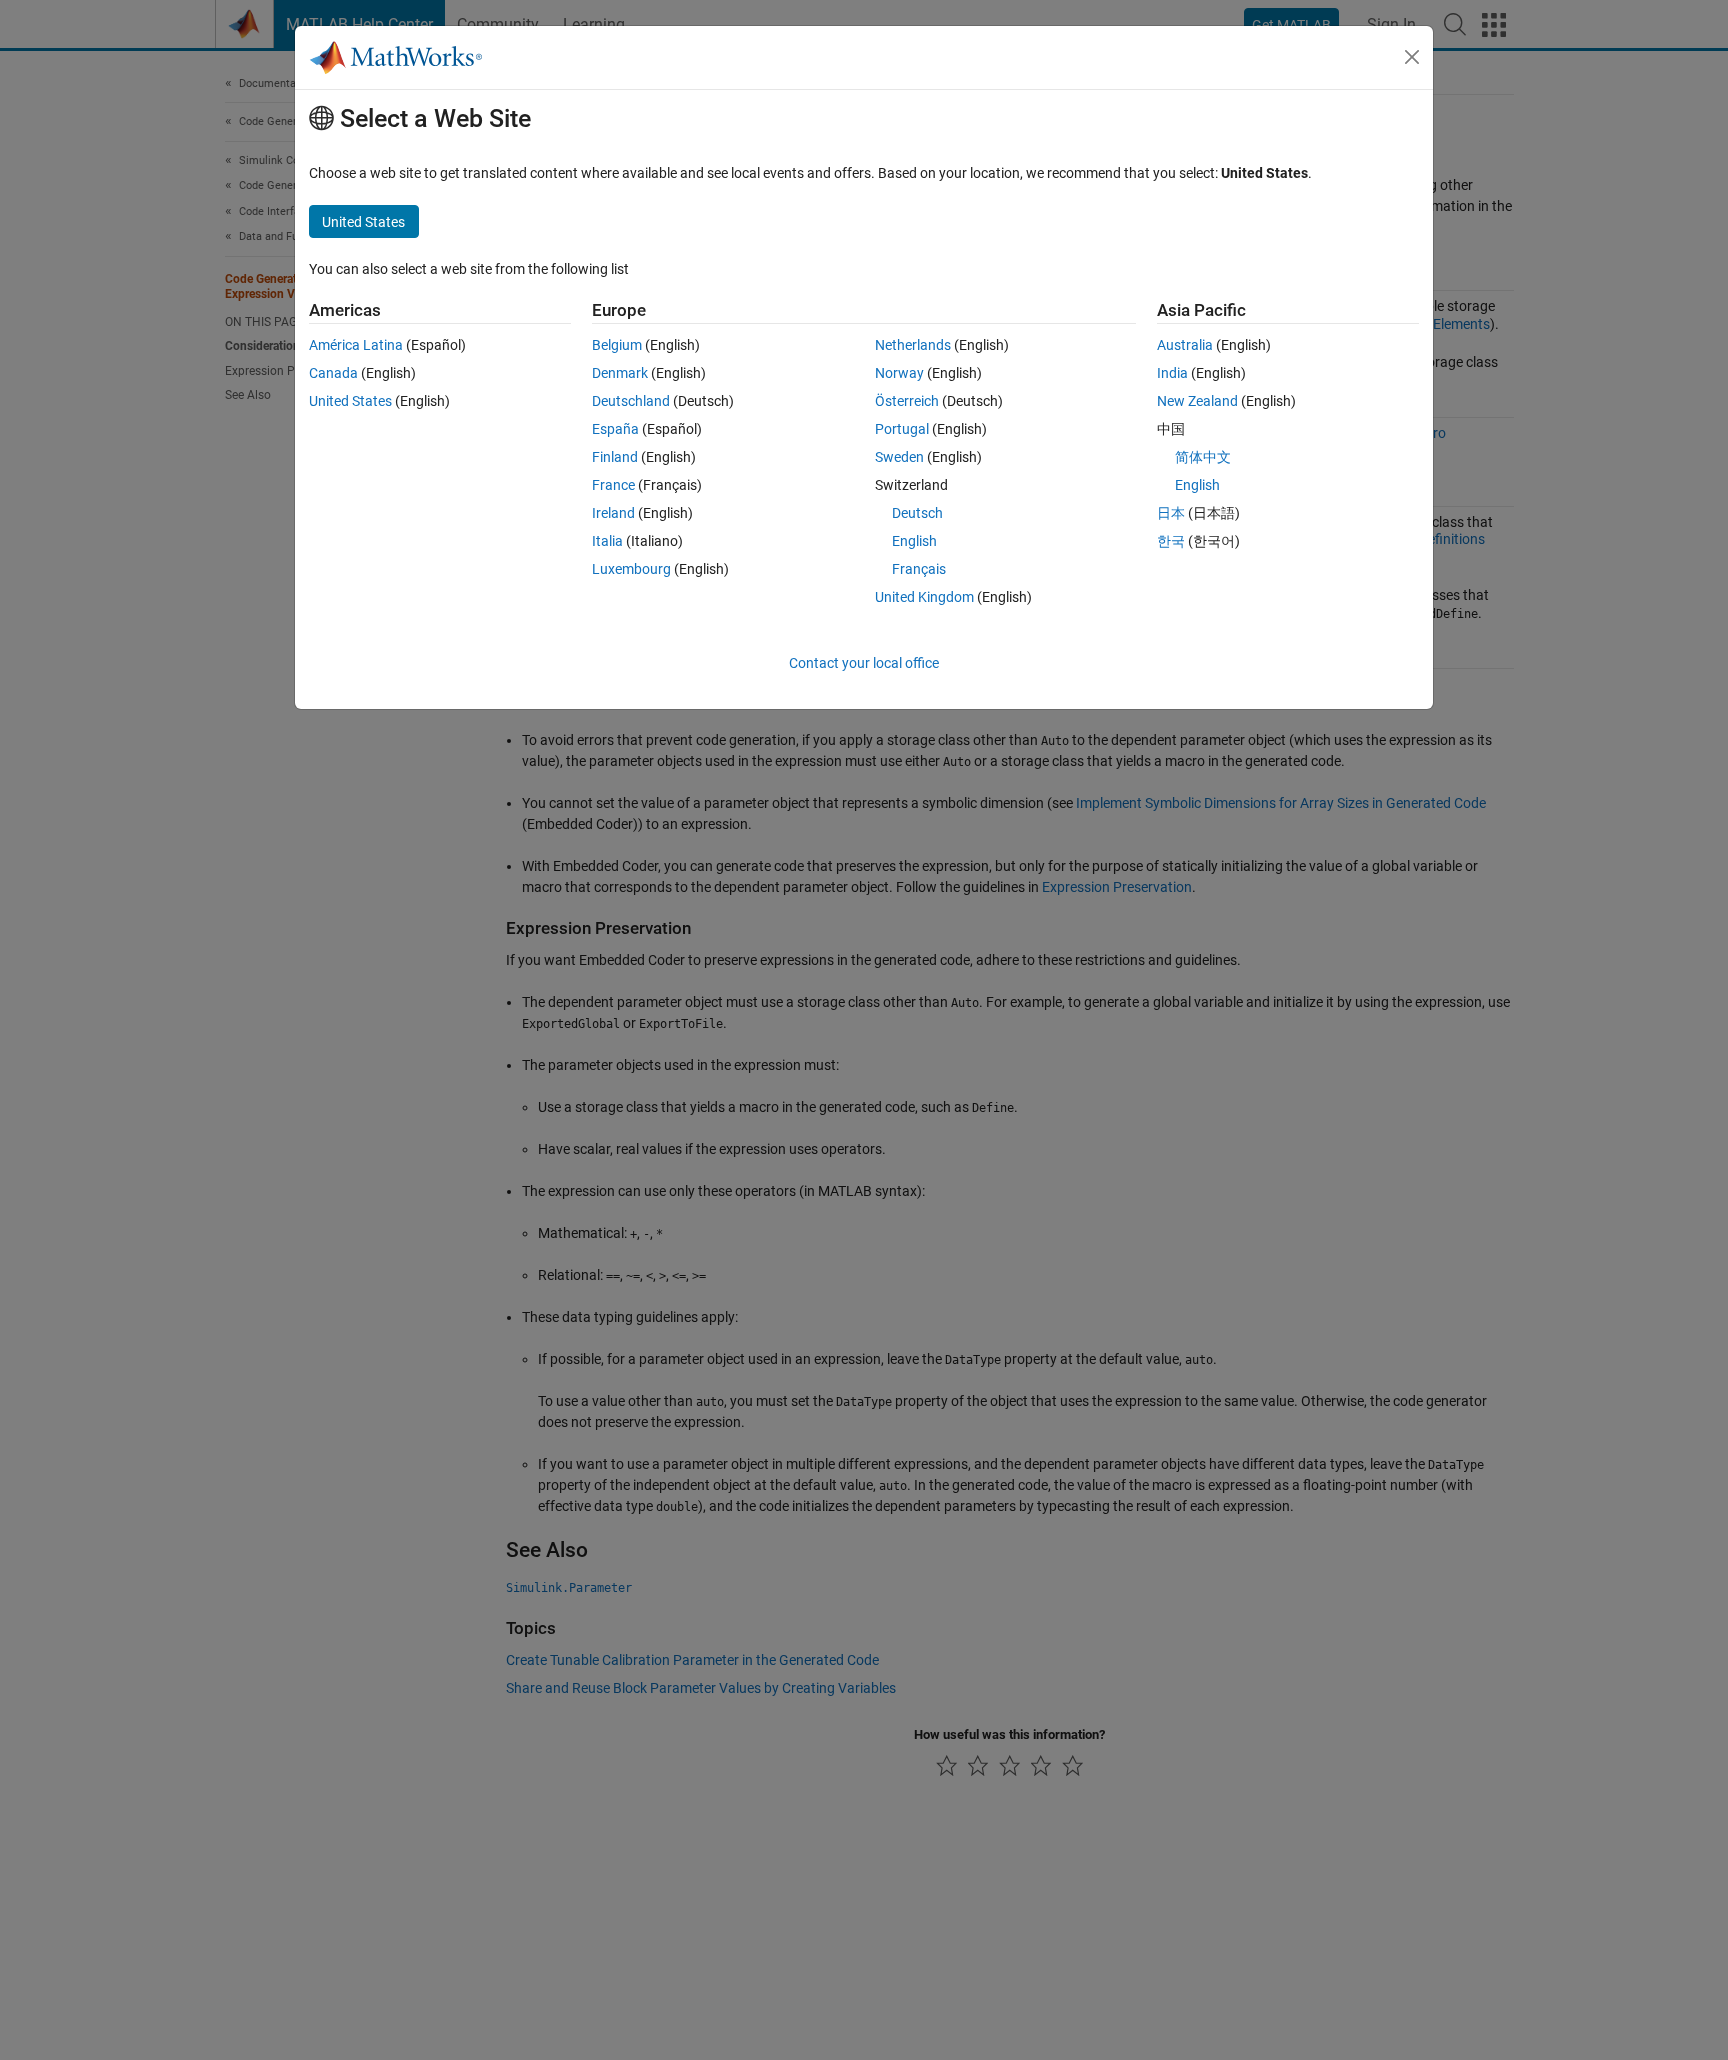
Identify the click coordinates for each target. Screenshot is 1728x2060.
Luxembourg (631, 569)
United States (350, 401)
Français (919, 569)
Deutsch (917, 513)
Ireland (613, 513)
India (1172, 373)
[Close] (1412, 57)
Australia (1185, 345)
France (613, 485)
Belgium (617, 345)
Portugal (902, 429)
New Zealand (1197, 401)
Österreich (907, 401)
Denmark (620, 373)
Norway (899, 373)
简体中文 (1203, 457)
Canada (333, 373)
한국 (1171, 541)
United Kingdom (924, 597)
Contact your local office (864, 663)
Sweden (899, 457)
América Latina (356, 345)
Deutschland (631, 401)
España (615, 429)
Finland (615, 457)
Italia (607, 541)
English (914, 541)
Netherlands (913, 345)
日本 (1171, 513)
